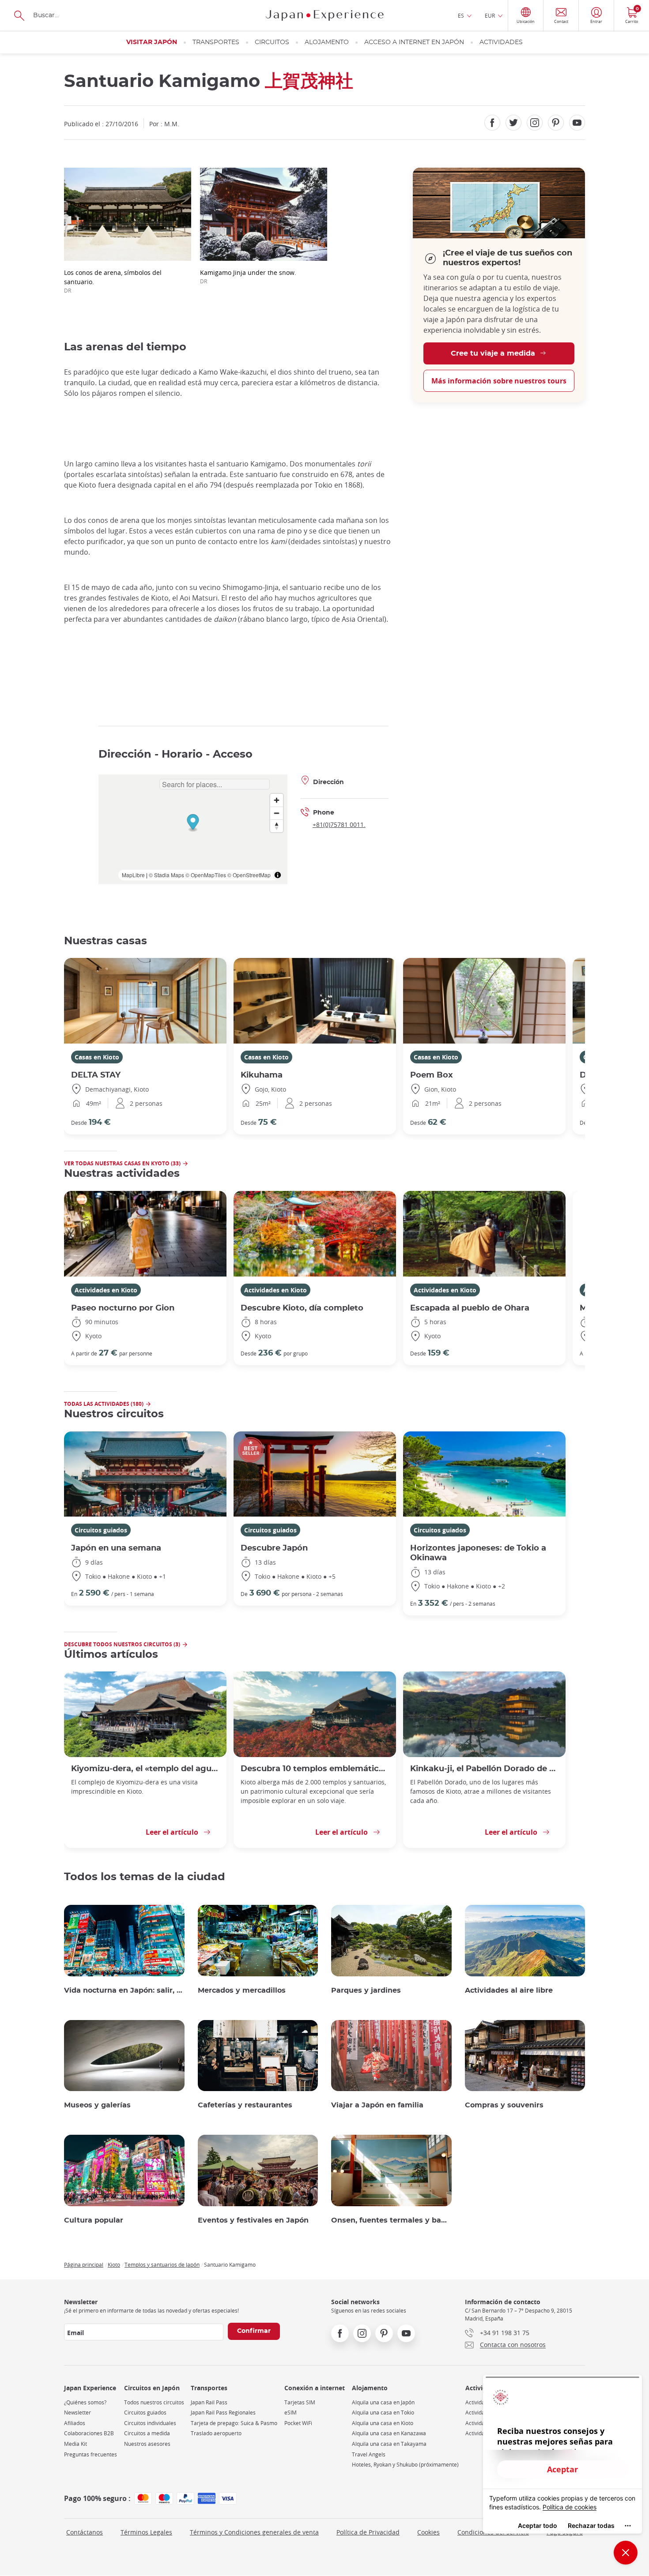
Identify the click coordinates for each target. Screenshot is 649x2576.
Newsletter (77, 2413)
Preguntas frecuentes (91, 2454)
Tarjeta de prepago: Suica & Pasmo (234, 2423)
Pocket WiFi (298, 2423)
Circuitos (272, 42)
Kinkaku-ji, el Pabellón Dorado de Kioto (484, 1769)
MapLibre (133, 875)
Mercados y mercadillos (242, 1990)
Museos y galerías (97, 2105)
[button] (193, 823)
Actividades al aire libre (509, 1990)
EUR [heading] (490, 15)
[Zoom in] (277, 800)
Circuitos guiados (101, 1530)
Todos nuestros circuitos (154, 2402)
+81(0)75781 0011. (339, 824)
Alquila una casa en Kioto (383, 2423)
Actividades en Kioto (106, 1290)
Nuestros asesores (147, 2444)
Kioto (114, 2264)
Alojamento (327, 42)
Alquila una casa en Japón (383, 2402)
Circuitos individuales (150, 2423)
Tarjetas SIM (300, 2402)
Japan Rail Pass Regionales (223, 2413)
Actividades (501, 42)
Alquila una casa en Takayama (389, 2444)
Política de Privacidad (368, 2532)
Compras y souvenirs (504, 2105)
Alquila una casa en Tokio (383, 2413)
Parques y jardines (366, 1990)
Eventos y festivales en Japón (253, 2220)
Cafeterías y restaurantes (245, 2105)
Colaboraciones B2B (89, 2433)
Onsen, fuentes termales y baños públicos (391, 2220)
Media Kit (75, 2444)
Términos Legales (146, 2532)
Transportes (216, 42)
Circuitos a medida (147, 2433)
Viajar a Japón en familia (377, 2105)
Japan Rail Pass (209, 2402)
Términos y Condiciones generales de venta (254, 2532)
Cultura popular (94, 2220)
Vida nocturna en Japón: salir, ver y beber (124, 1990)
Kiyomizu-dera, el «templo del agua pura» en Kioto (145, 1769)
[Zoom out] (277, 813)
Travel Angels (369, 2454)
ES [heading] (461, 15)
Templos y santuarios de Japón (162, 2264)
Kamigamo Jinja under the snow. (248, 276)
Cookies (428, 2532)
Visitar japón (152, 42)
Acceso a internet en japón (414, 42)
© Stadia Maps (166, 875)
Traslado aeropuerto (216, 2433)
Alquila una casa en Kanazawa (389, 2433)
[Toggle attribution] (278, 875)
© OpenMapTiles (206, 875)
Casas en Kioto (97, 1057)
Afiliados (75, 2423)
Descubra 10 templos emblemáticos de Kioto (315, 1769)
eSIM (291, 2413)
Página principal (84, 2264)
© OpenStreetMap (249, 875)
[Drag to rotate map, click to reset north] (277, 826)
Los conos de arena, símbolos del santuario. (113, 281)
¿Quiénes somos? (85, 2402)
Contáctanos (85, 2532)
